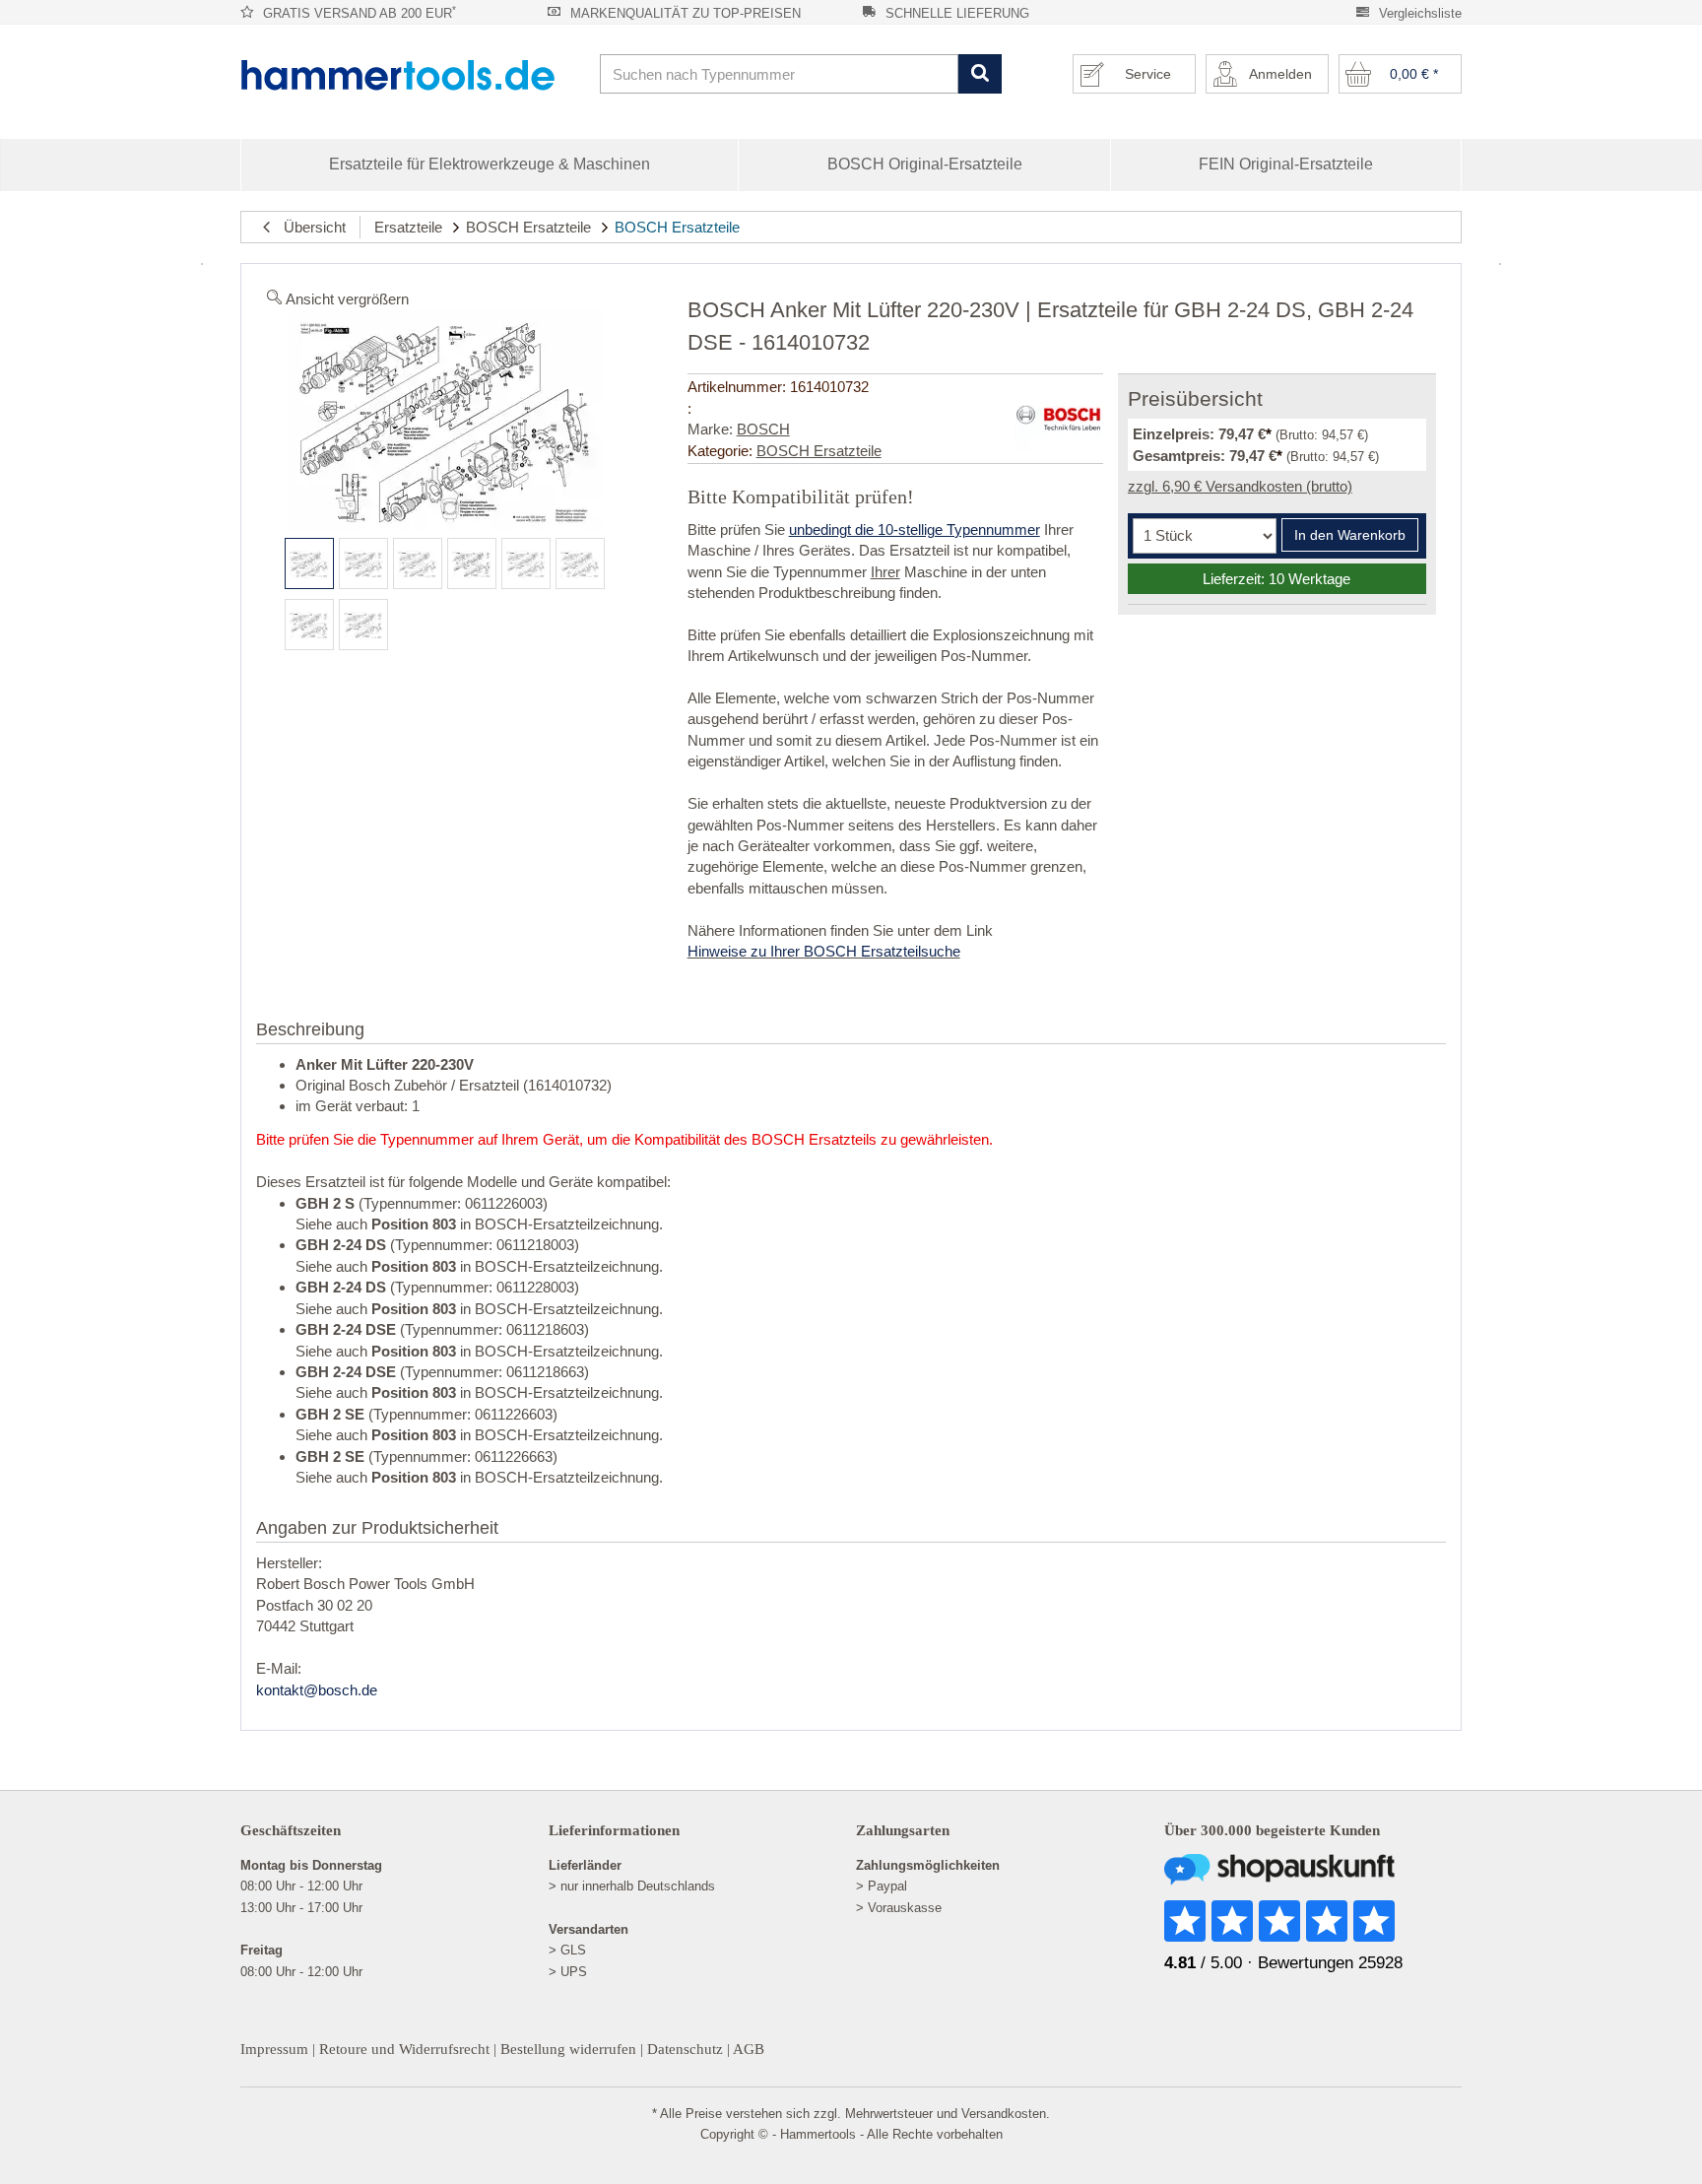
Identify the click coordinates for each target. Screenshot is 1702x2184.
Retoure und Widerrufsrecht (404, 2049)
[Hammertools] (413, 75)
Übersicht (309, 227)
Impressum (274, 2049)
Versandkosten (1004, 2114)
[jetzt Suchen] (980, 74)
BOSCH (763, 429)
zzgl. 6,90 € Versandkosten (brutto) (1240, 486)
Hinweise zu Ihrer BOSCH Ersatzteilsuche (824, 951)
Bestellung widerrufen (568, 2049)
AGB (749, 2049)
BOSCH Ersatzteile (528, 227)
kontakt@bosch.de (317, 1690)
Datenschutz (685, 2049)
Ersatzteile (408, 227)
